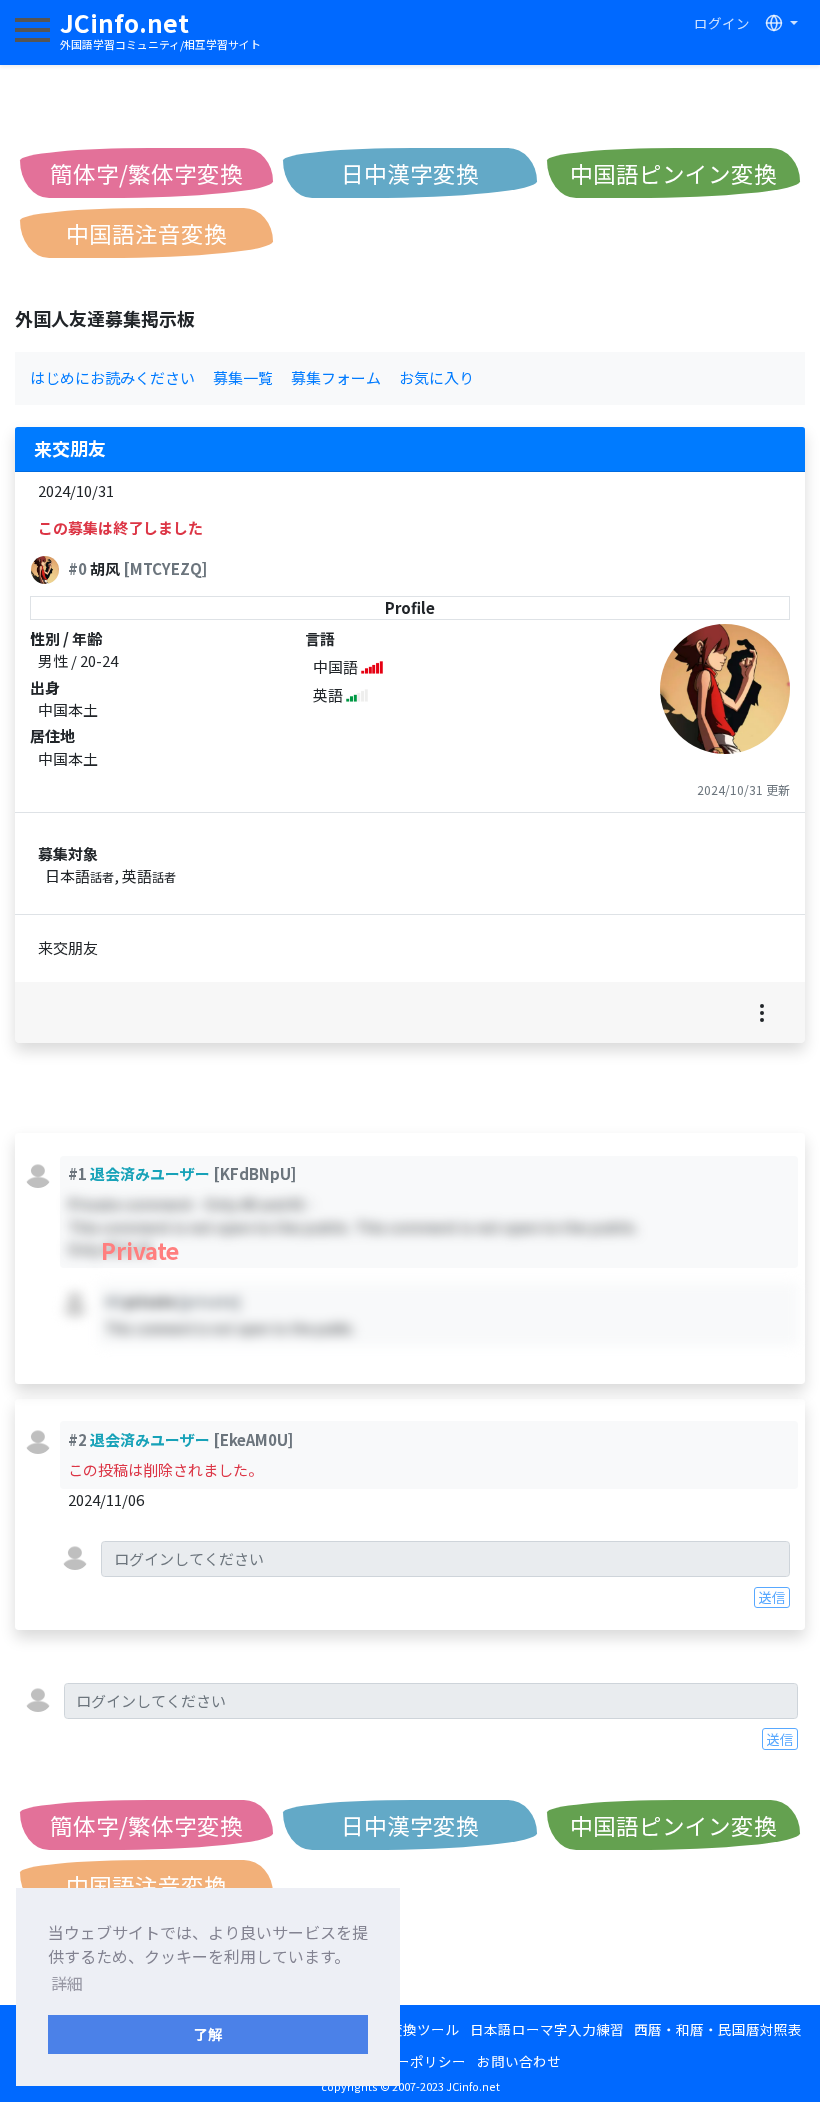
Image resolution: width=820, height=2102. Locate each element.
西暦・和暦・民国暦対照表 (718, 2029)
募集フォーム (336, 377)
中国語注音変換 (146, 233)
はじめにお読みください (112, 377)
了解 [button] (208, 2033)
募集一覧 (243, 377)
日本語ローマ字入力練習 (547, 2029)
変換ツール (424, 2029)
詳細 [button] (67, 1983)
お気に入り (436, 377)
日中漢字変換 (410, 173)
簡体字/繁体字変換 (146, 173)
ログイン (722, 23)
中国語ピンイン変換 (673, 173)
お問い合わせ (519, 2061)
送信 (772, 1597)
